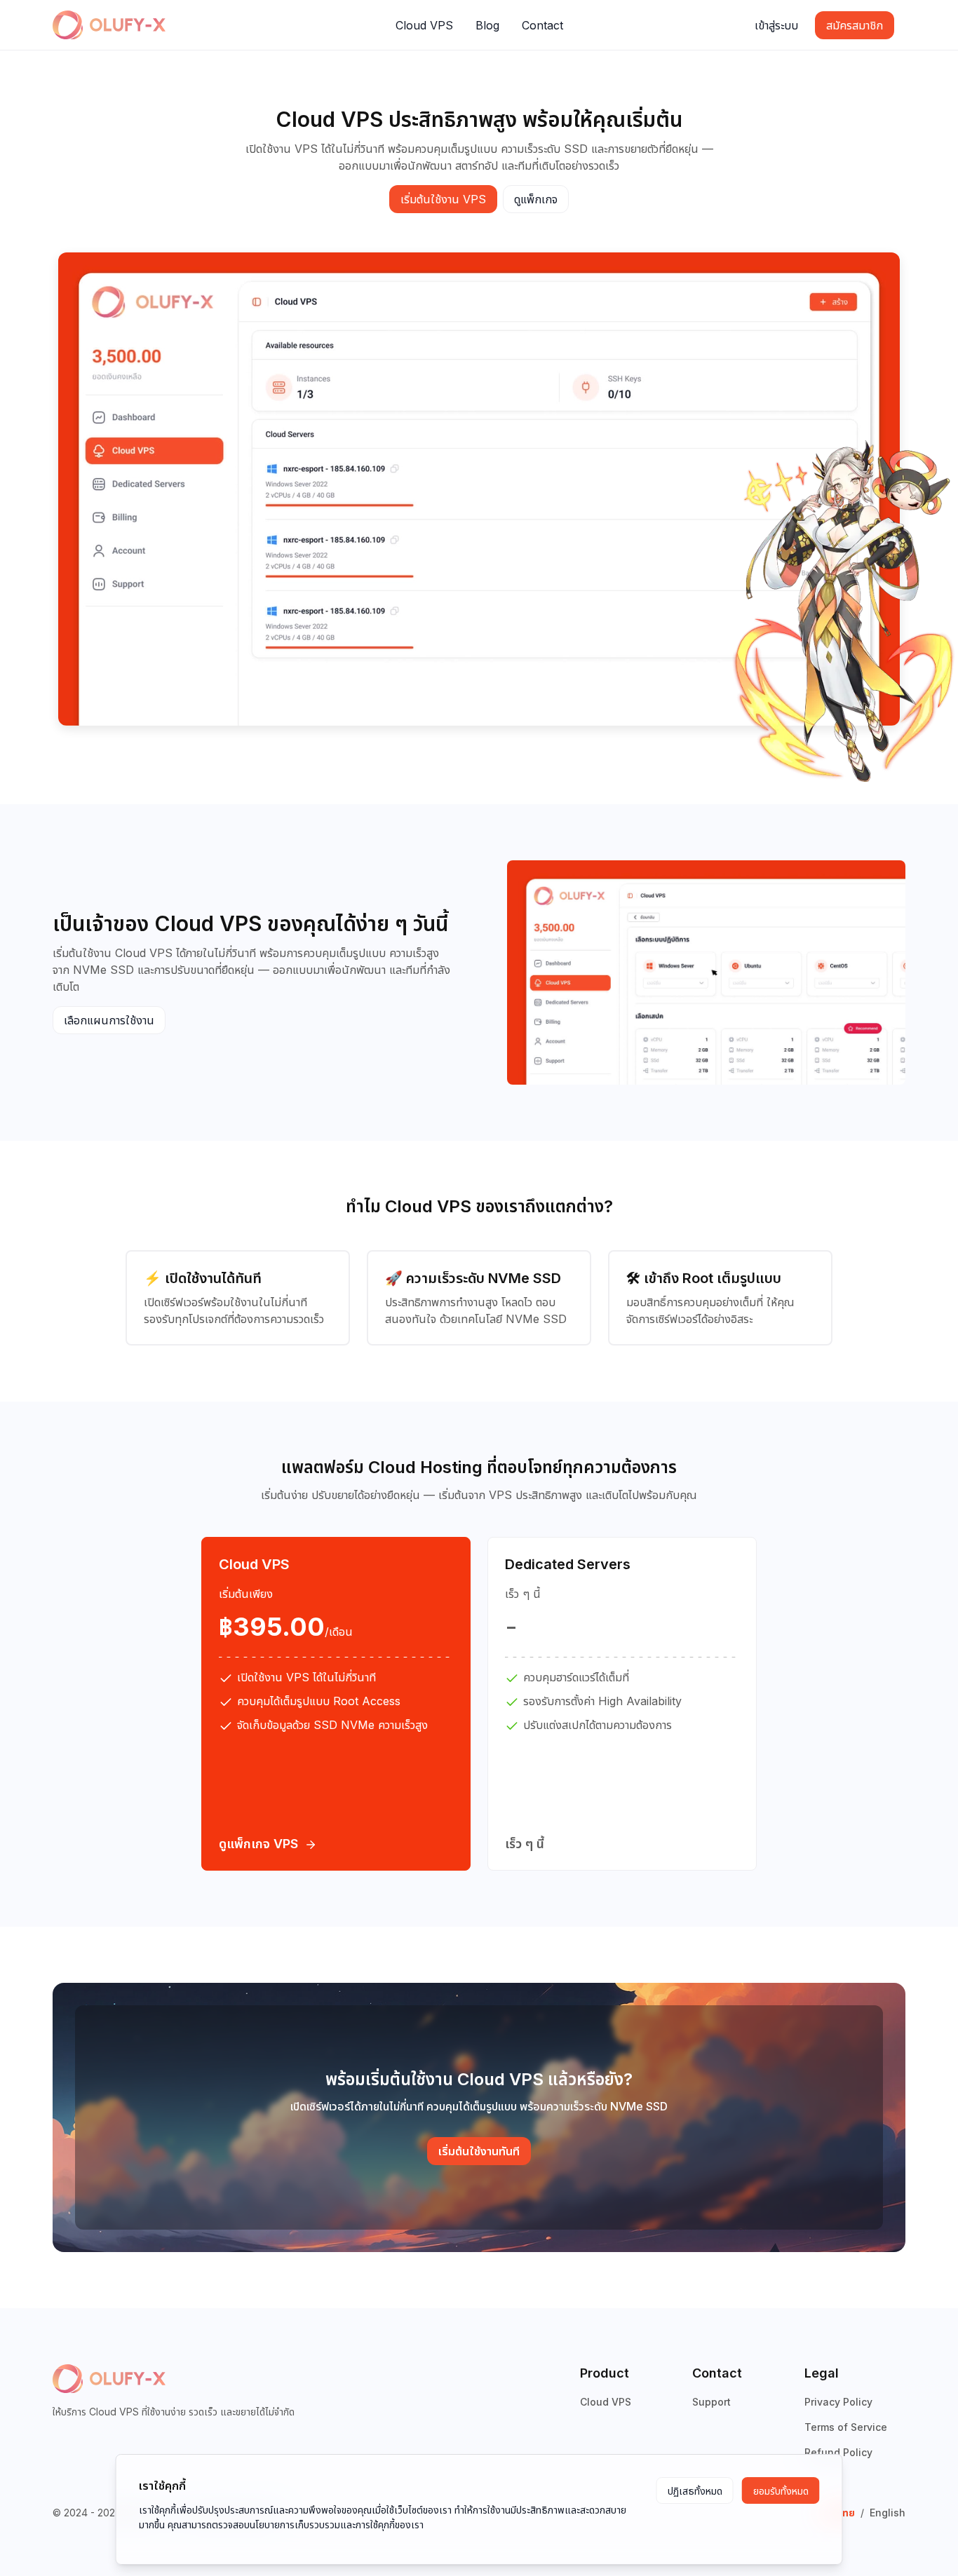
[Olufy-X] (109, 25)
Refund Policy (838, 2452)
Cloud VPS (606, 2402)
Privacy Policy (838, 2402)
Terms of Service (846, 2427)
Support (711, 2402)
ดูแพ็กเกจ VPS (258, 1844)
